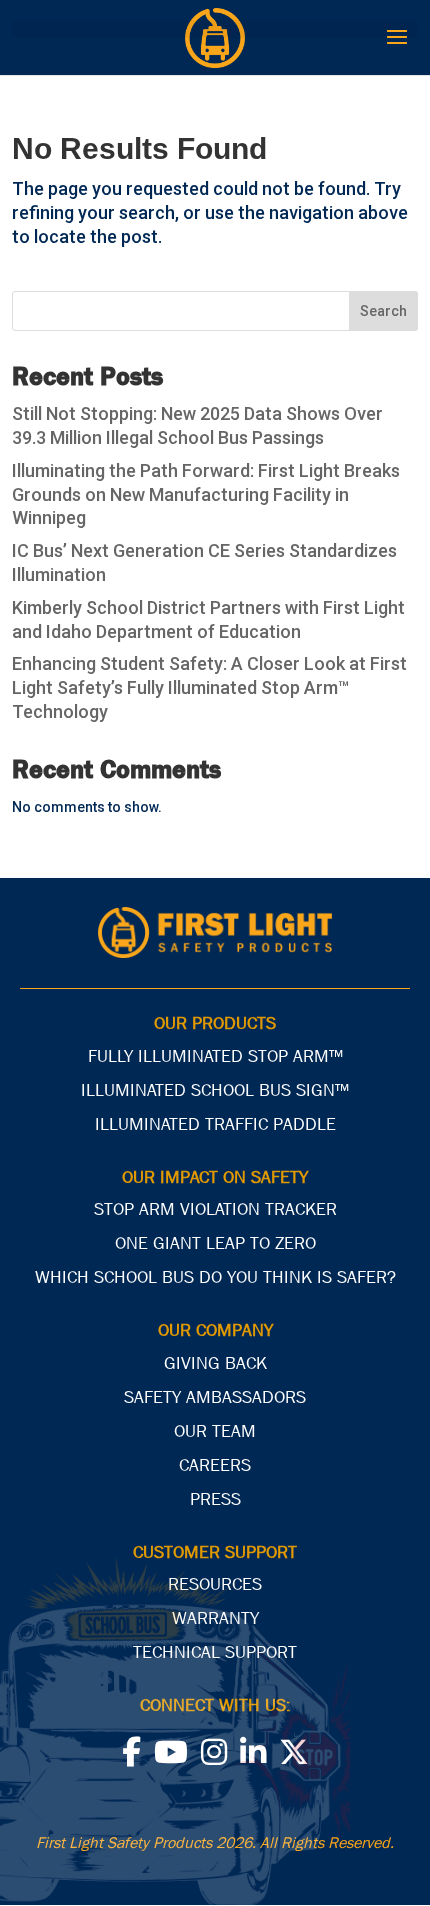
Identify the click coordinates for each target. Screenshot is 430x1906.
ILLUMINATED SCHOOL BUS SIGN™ (215, 1090)
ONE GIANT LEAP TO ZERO (215, 1243)
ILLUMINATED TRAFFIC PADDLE (215, 1124)
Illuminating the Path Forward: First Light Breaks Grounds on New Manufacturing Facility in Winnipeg (206, 494)
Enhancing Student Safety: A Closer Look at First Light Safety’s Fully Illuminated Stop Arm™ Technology (209, 687)
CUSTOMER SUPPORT (215, 1552)
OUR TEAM (215, 1431)
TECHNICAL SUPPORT (215, 1652)
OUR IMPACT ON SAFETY (215, 1177)
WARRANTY (215, 1618)
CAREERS (215, 1465)
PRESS (215, 1499)
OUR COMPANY (215, 1330)
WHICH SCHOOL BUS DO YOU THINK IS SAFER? (215, 1277)
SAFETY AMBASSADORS (215, 1397)
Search (383, 311)
